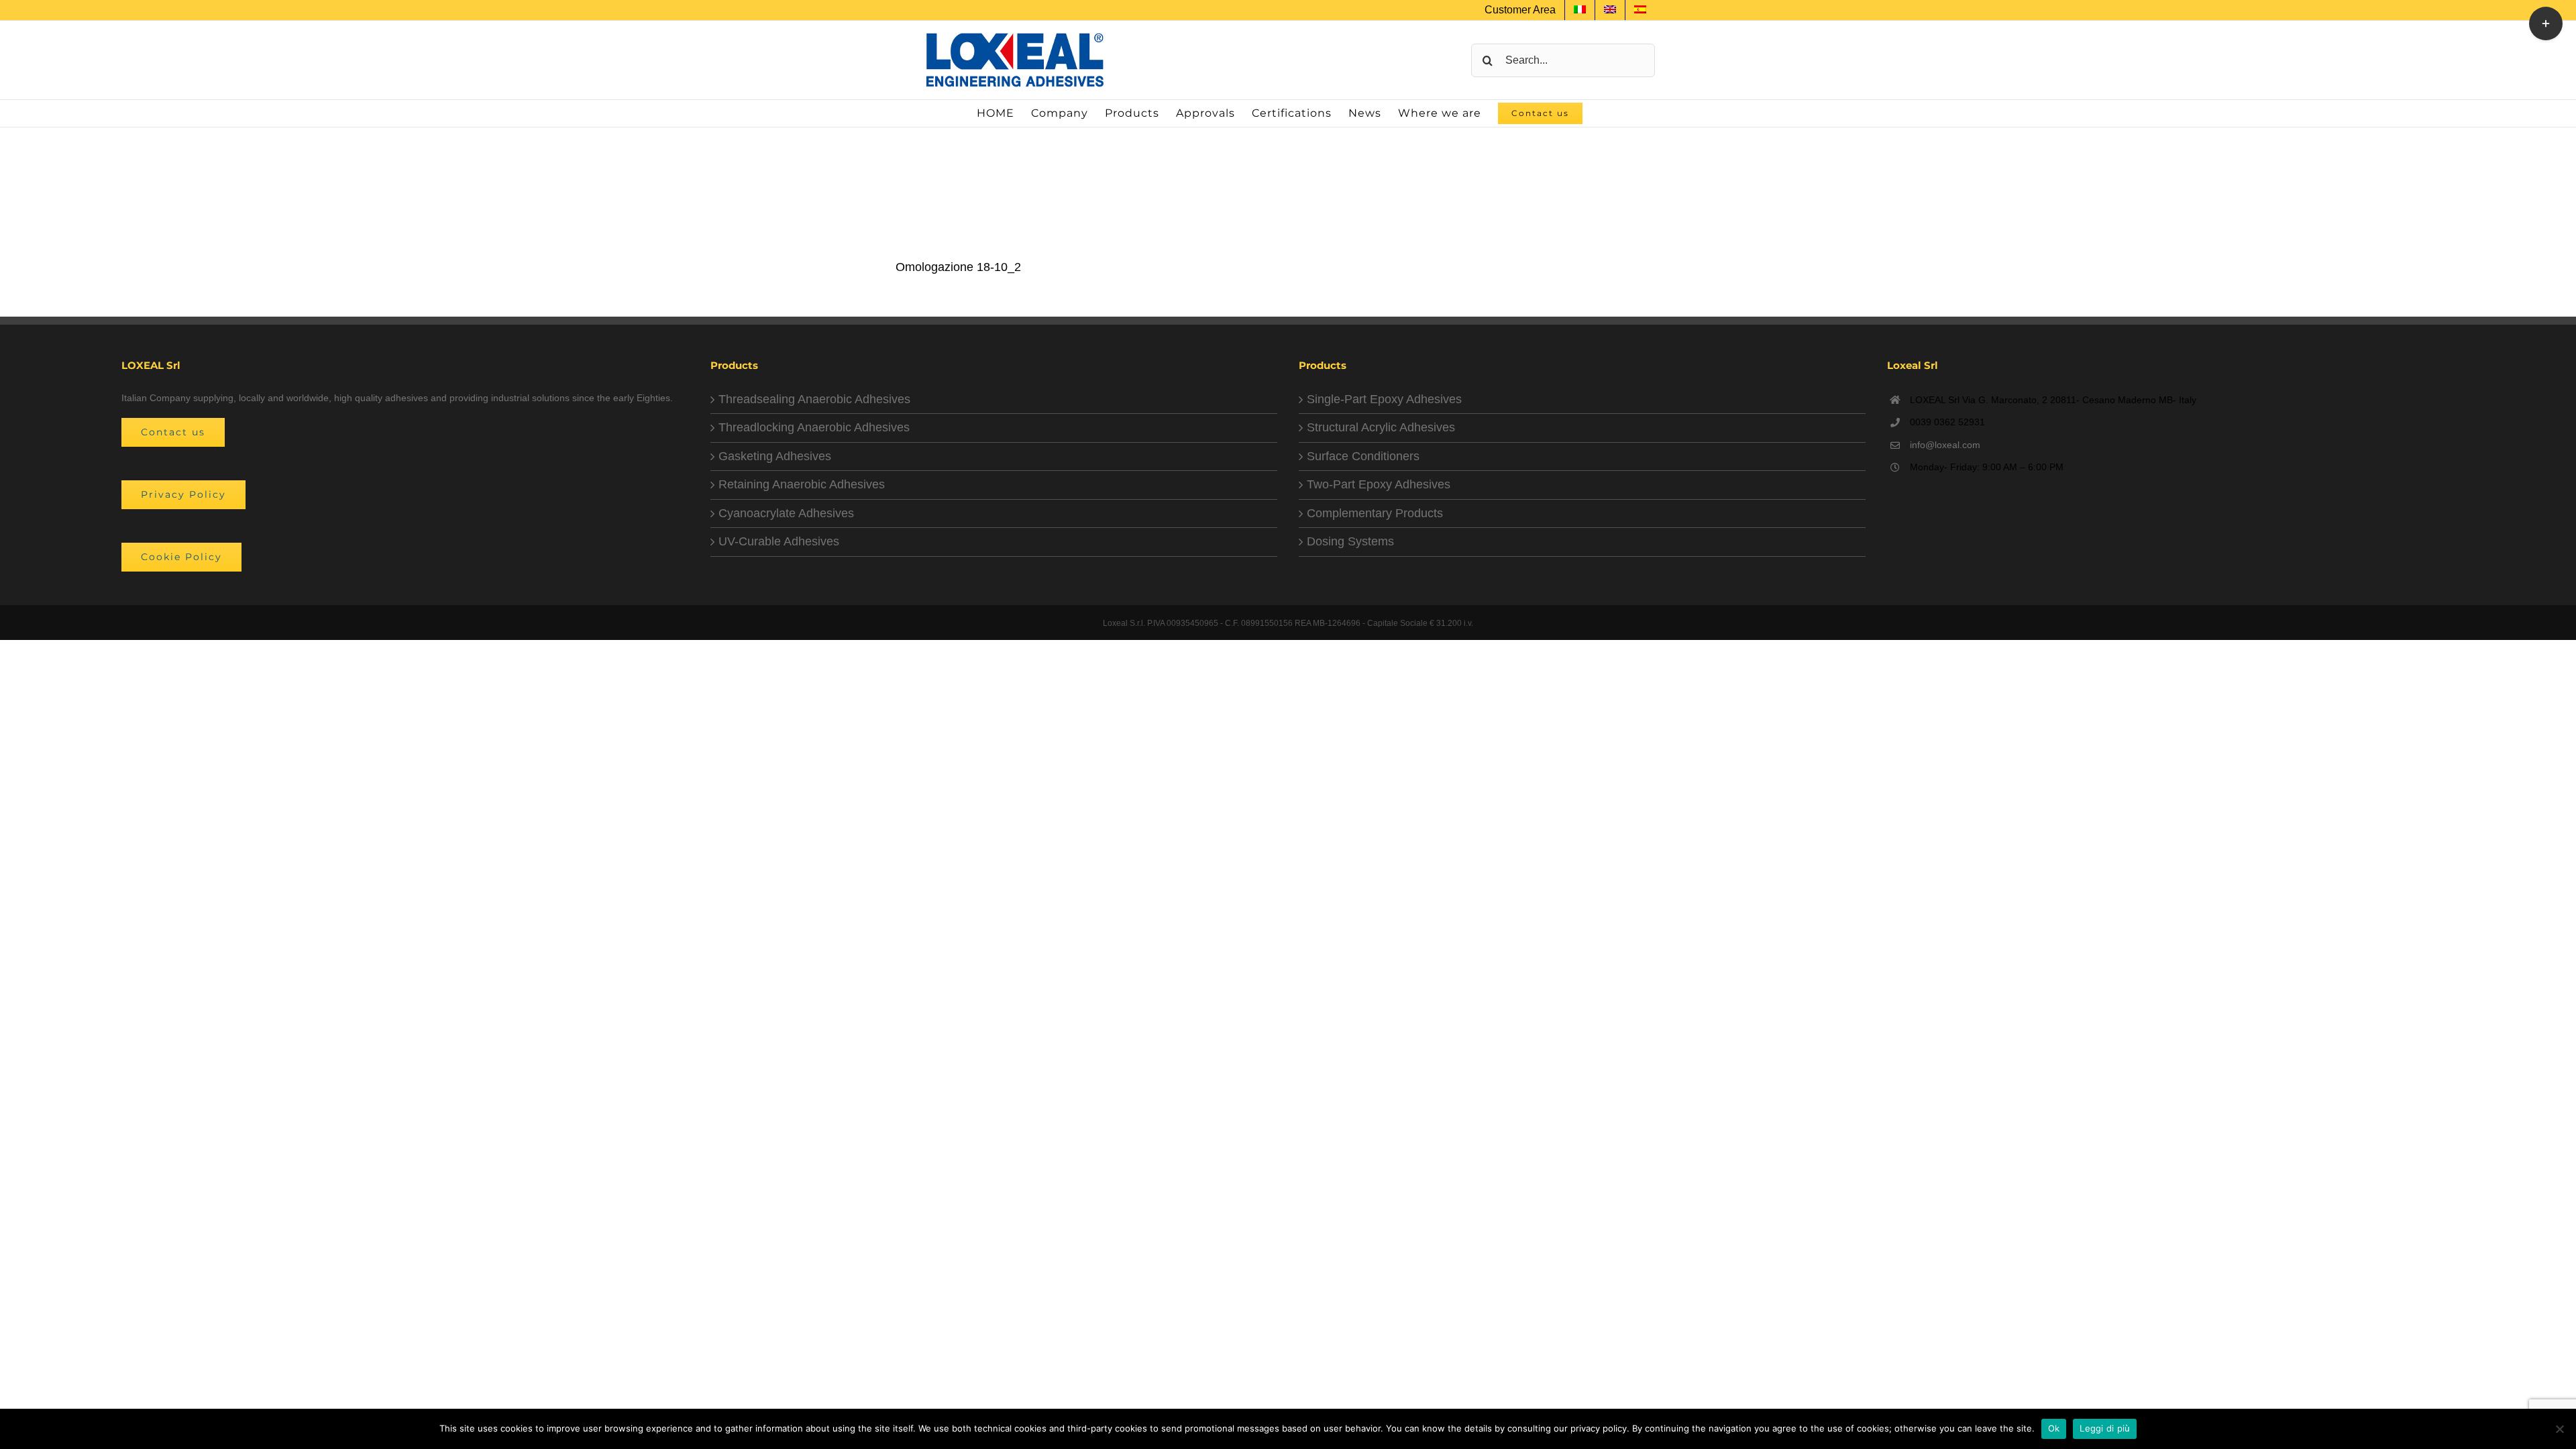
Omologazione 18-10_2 (958, 267)
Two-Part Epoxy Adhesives (1379, 484)
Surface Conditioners (1363, 456)
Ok (2054, 1428)
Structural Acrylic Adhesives (1381, 427)
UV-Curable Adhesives (779, 541)
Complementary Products (1375, 513)
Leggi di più (2105, 1428)
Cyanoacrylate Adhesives (786, 513)
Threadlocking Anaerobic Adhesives (814, 427)
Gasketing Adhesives (775, 456)
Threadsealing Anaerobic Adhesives (814, 399)
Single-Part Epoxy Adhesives (1384, 399)
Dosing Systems (1350, 541)
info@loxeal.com (1945, 445)
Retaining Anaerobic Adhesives (802, 484)
